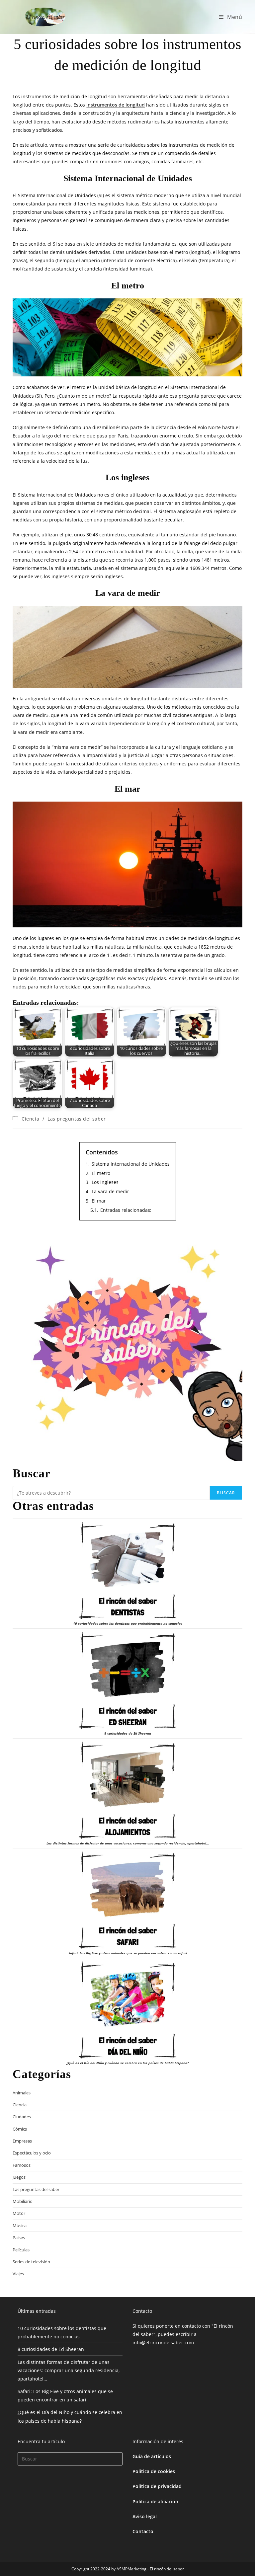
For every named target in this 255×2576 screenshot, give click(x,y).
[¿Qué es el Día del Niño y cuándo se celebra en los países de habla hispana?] (127, 2010)
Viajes (18, 2274)
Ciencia (30, 1119)
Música (20, 2225)
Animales (22, 2093)
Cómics (20, 2129)
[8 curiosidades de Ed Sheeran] (127, 1680)
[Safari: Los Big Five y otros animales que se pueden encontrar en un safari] (127, 1900)
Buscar (226, 1493)
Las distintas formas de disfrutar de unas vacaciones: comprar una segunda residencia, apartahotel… (128, 1843)
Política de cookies (154, 2471)
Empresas (22, 2141)
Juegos (19, 2177)
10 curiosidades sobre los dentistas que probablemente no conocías (128, 1623)
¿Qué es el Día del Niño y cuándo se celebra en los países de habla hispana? (128, 2063)
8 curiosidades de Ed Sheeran (128, 1733)
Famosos (22, 2165)
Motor (19, 2213)
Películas (21, 2250)
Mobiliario (23, 2201)
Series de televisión (31, 2262)
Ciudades (22, 2117)
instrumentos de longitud (116, 105)
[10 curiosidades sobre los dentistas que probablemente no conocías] (127, 1571)
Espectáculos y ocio (32, 2153)
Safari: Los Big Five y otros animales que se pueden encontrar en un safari (128, 1953)
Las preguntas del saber (77, 1119)
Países (19, 2237)
